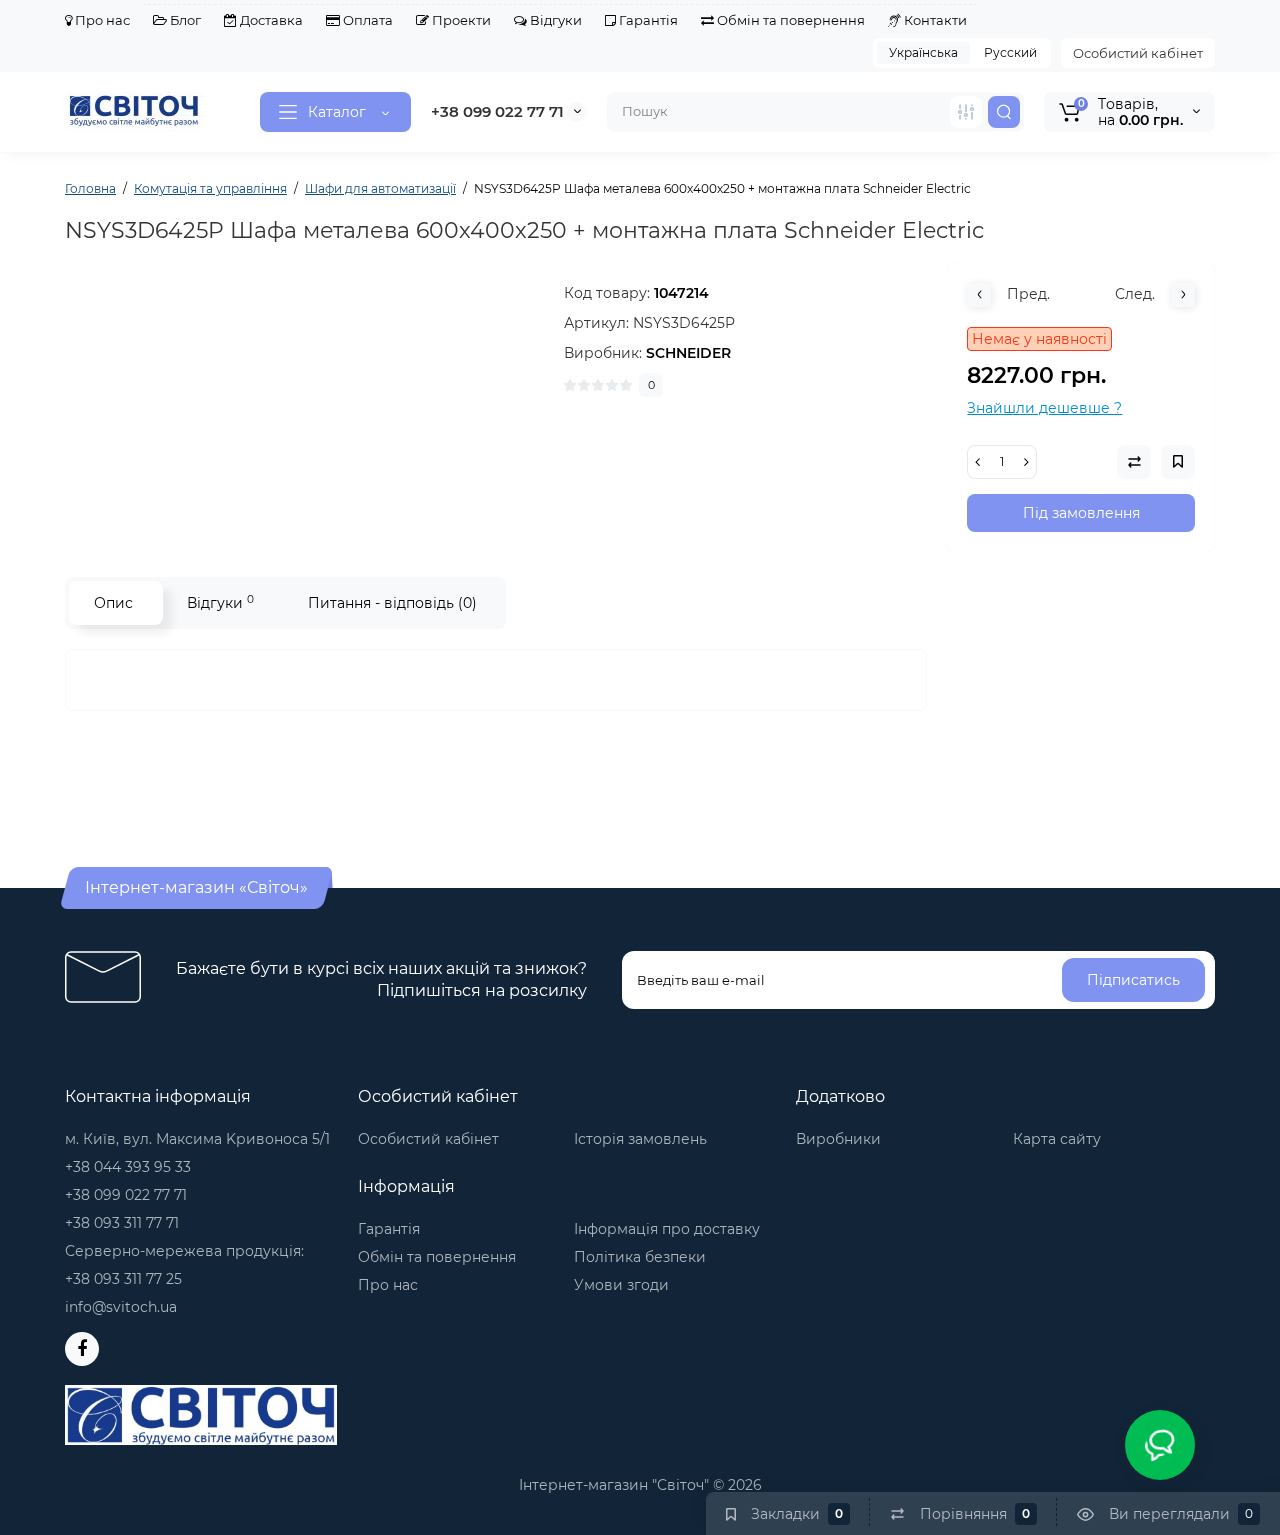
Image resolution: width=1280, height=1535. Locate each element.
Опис (113, 603)
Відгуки (554, 20)
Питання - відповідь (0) (392, 603)
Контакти (934, 20)
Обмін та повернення (789, 20)
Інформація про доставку (667, 1229)
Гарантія (647, 20)
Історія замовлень (640, 1139)
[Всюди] (966, 112)
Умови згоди (621, 1285)
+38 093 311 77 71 (122, 1223)
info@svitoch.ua (121, 1307)
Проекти (460, 20)
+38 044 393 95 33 (128, 1167)
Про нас (101, 20)
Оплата (366, 20)
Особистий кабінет (1138, 53)
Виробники (838, 1139)
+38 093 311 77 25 (123, 1279)
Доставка (270, 20)
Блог (184, 20)
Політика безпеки (640, 1257)
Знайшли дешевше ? (1044, 408)
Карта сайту (1057, 1139)
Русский (1010, 52)
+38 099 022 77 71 (497, 111)
